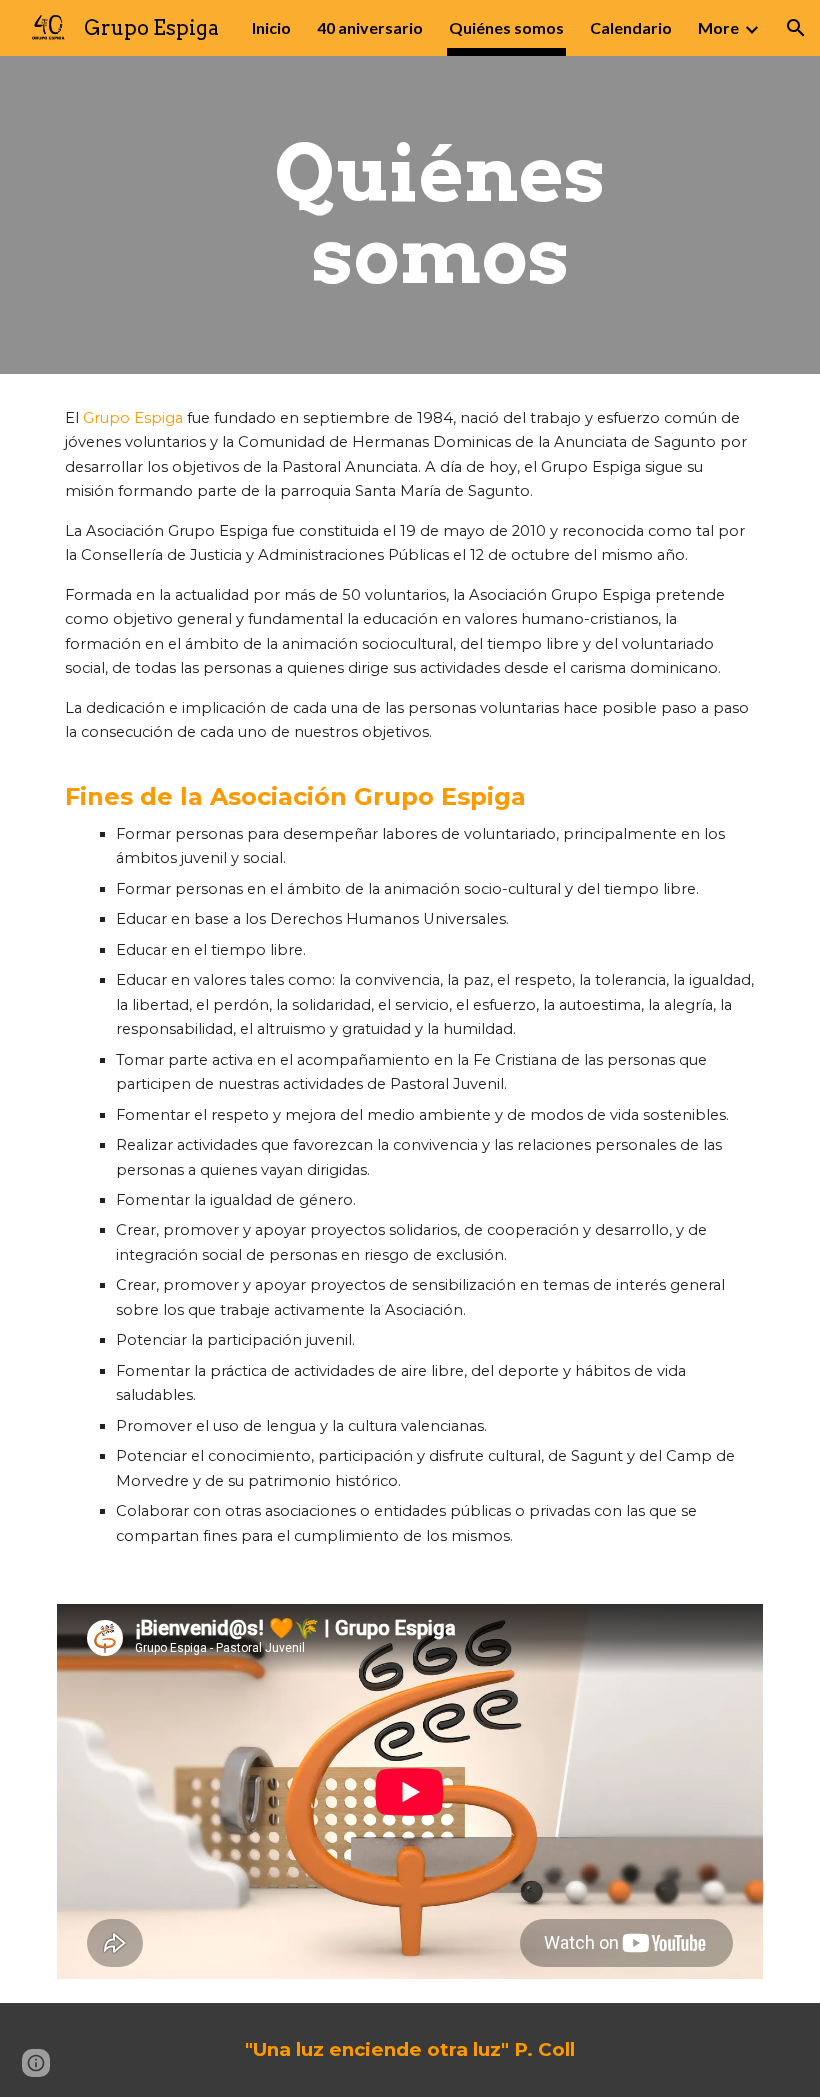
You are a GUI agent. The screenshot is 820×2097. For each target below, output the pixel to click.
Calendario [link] (631, 27)
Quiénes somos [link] (506, 27)
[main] (440, 215)
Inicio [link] (271, 27)
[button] (796, 28)
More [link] (718, 27)
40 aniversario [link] (370, 27)
